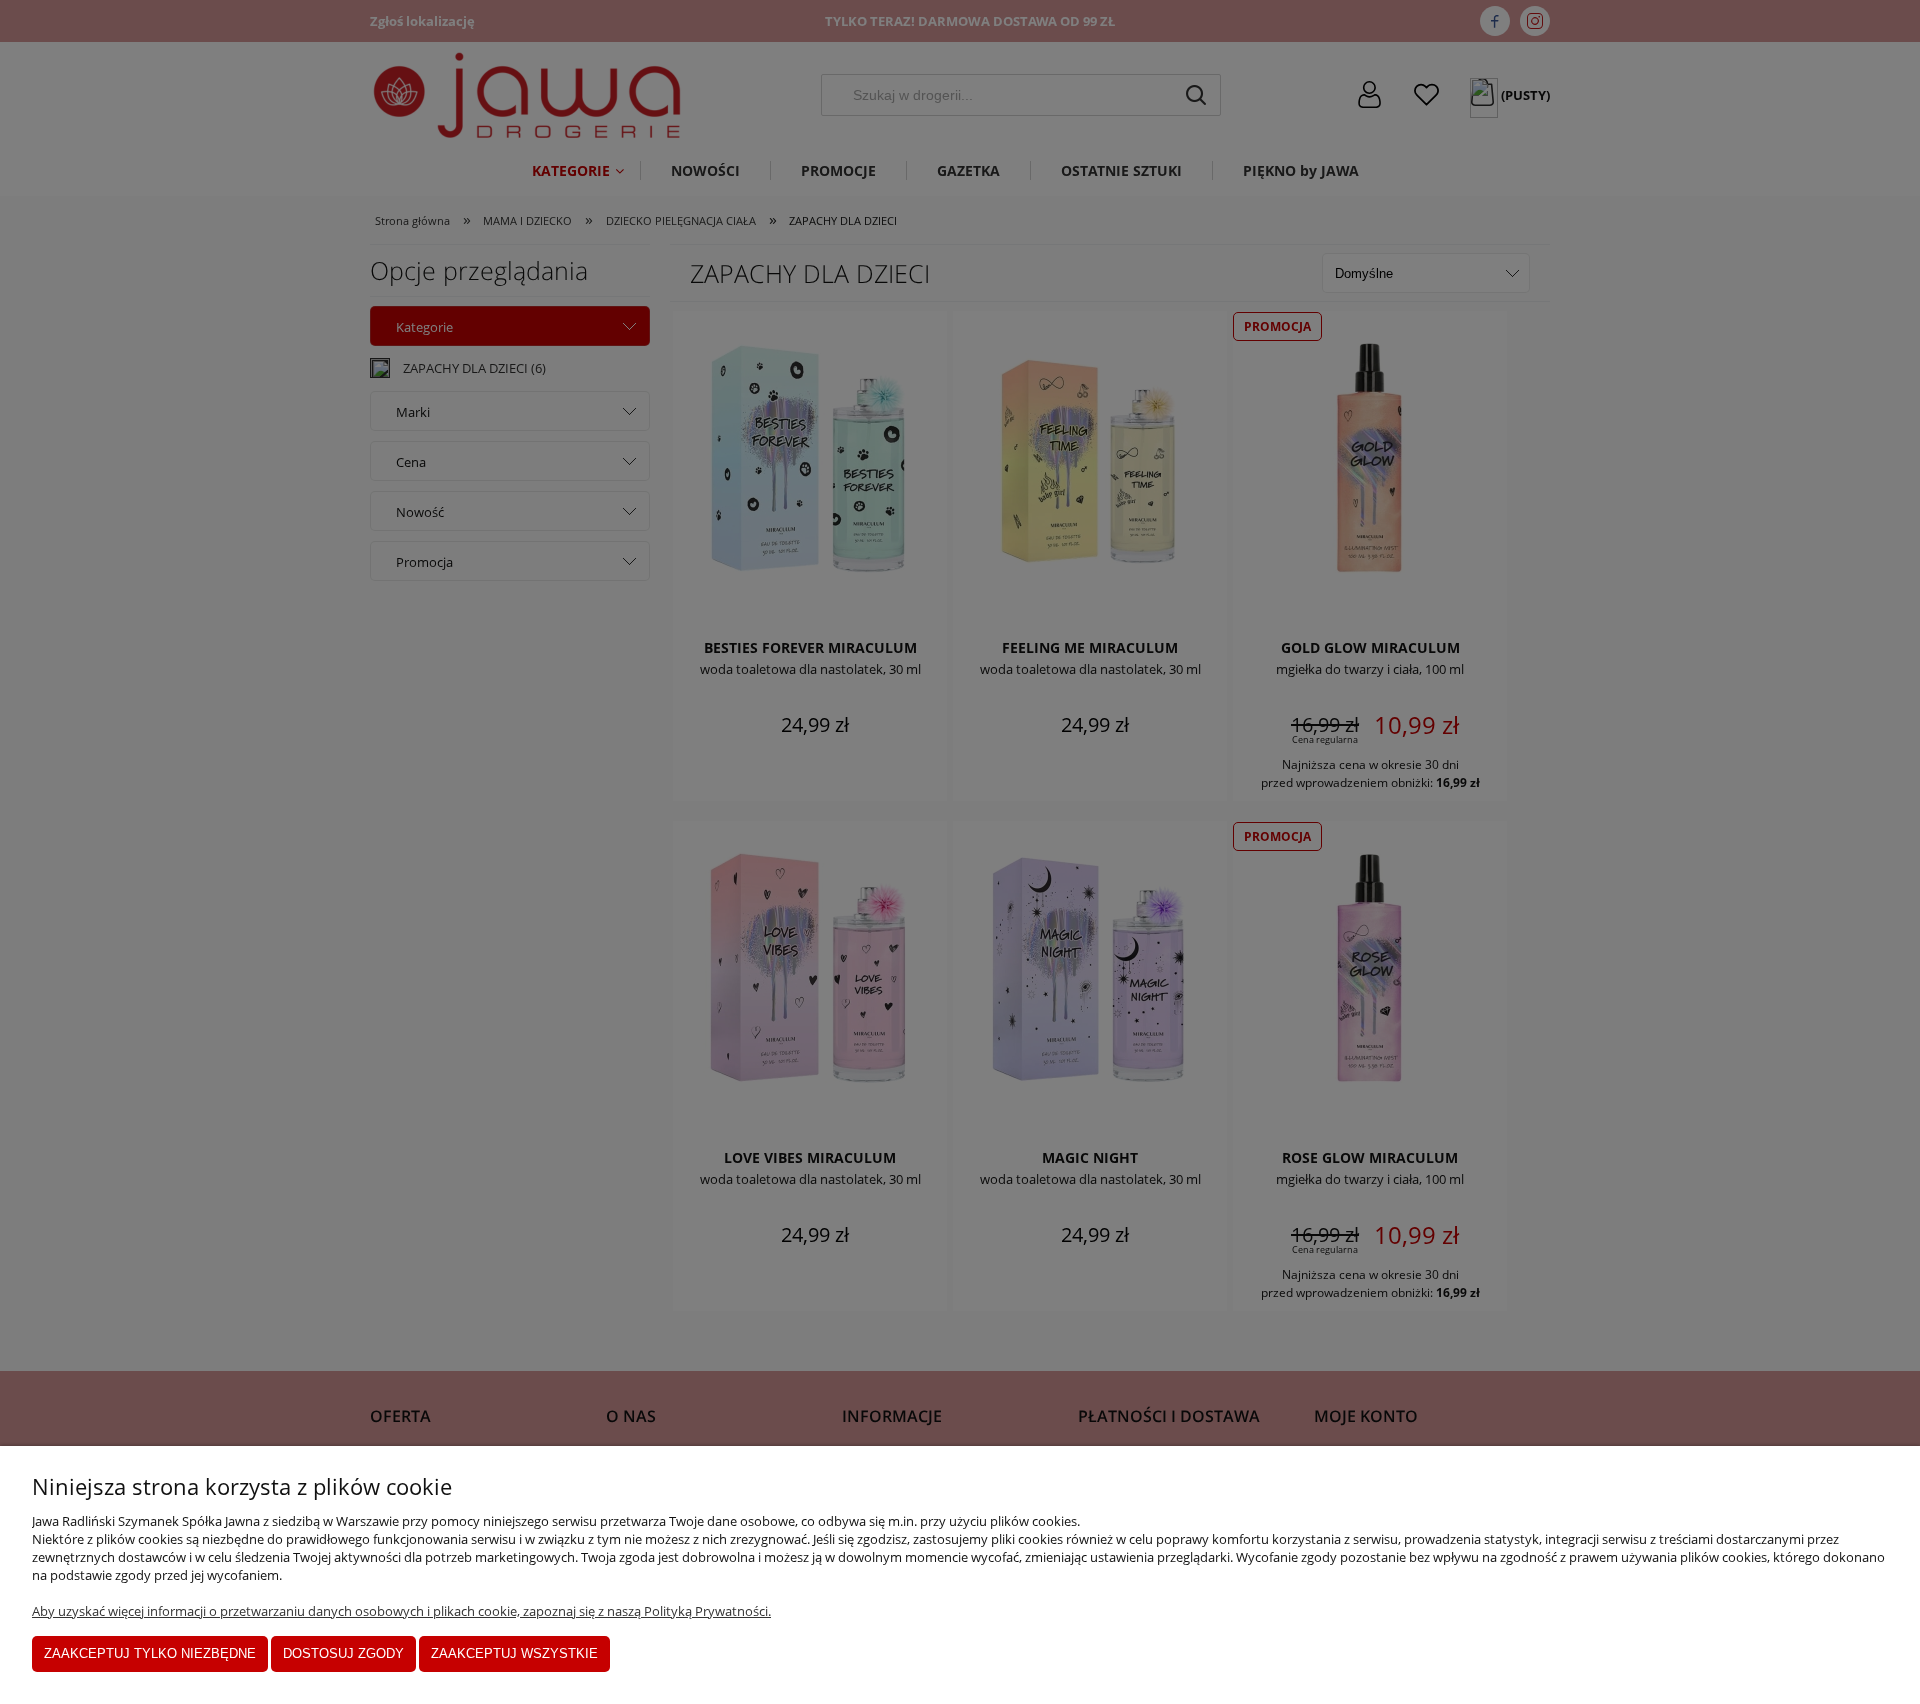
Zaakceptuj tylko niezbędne (150, 1653)
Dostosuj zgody (343, 1653)
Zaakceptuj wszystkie (514, 1653)
